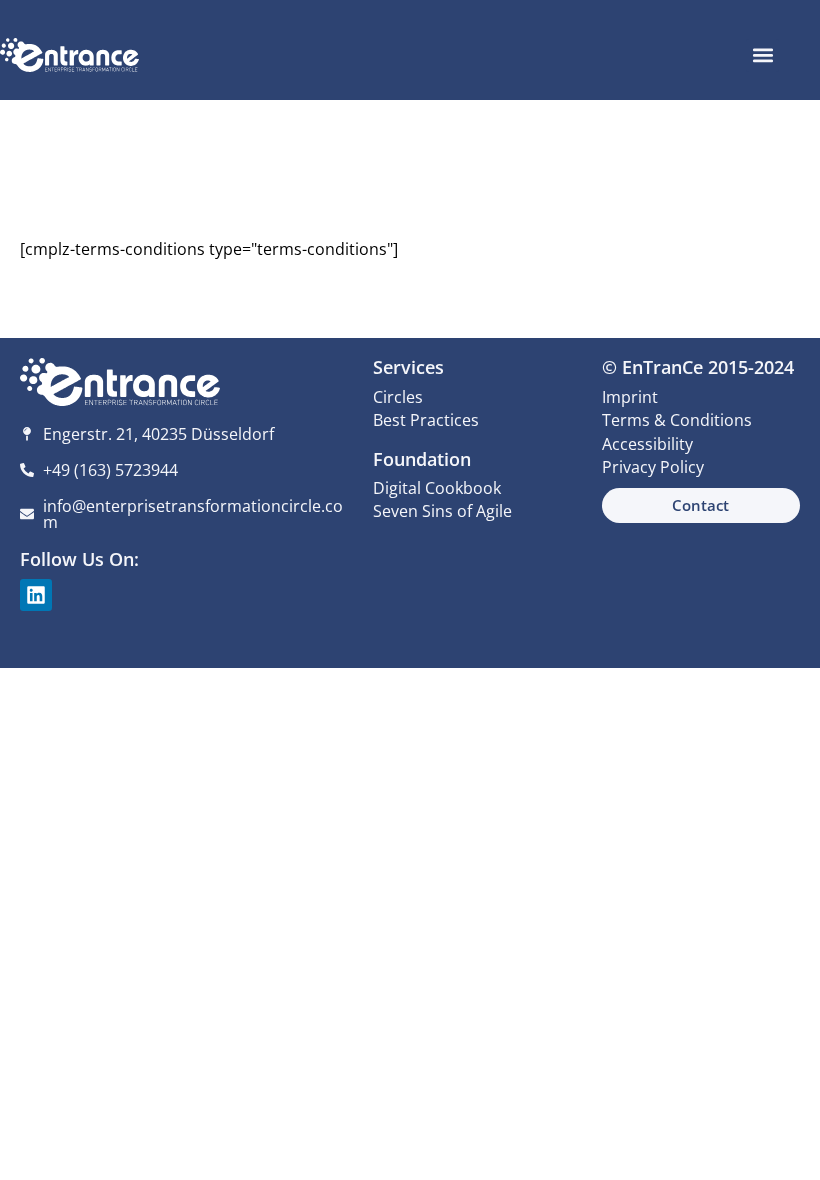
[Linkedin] (36, 595)
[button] (762, 55)
